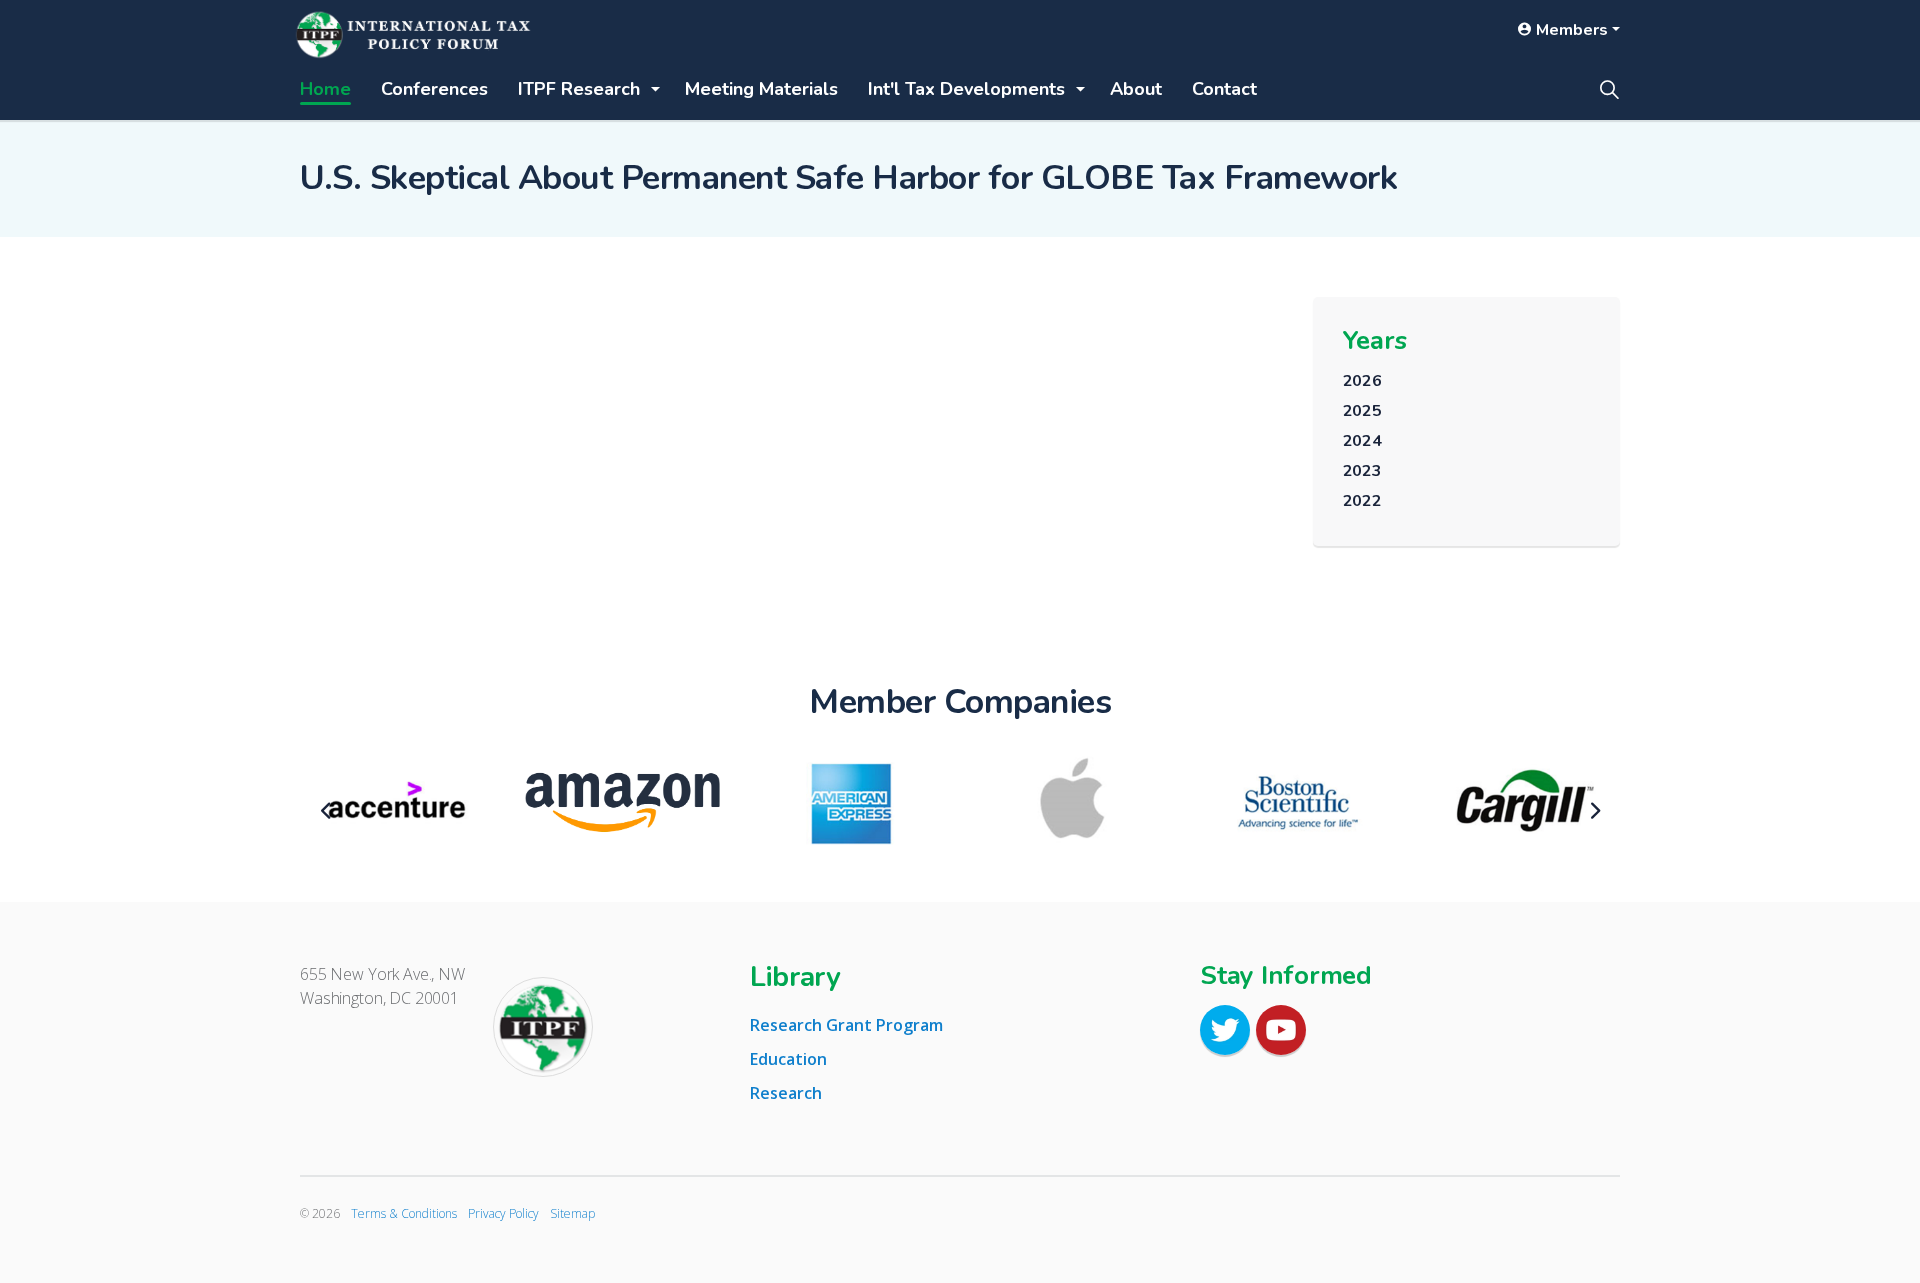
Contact (1023, 88)
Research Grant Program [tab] (846, 1025)
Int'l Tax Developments (818, 88)
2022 (1362, 501)
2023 (1362, 471)
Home (315, 88)
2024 (1362, 441)
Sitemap (572, 1213)
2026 (1362, 381)
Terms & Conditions (404, 1213)
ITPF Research (509, 88)
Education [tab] (788, 1059)
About (956, 88)
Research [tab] (786, 1093)
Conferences (398, 88)
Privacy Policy (503, 1213)
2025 (1362, 411)
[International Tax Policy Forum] (415, 35)
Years (1375, 340)
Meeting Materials (659, 88)
